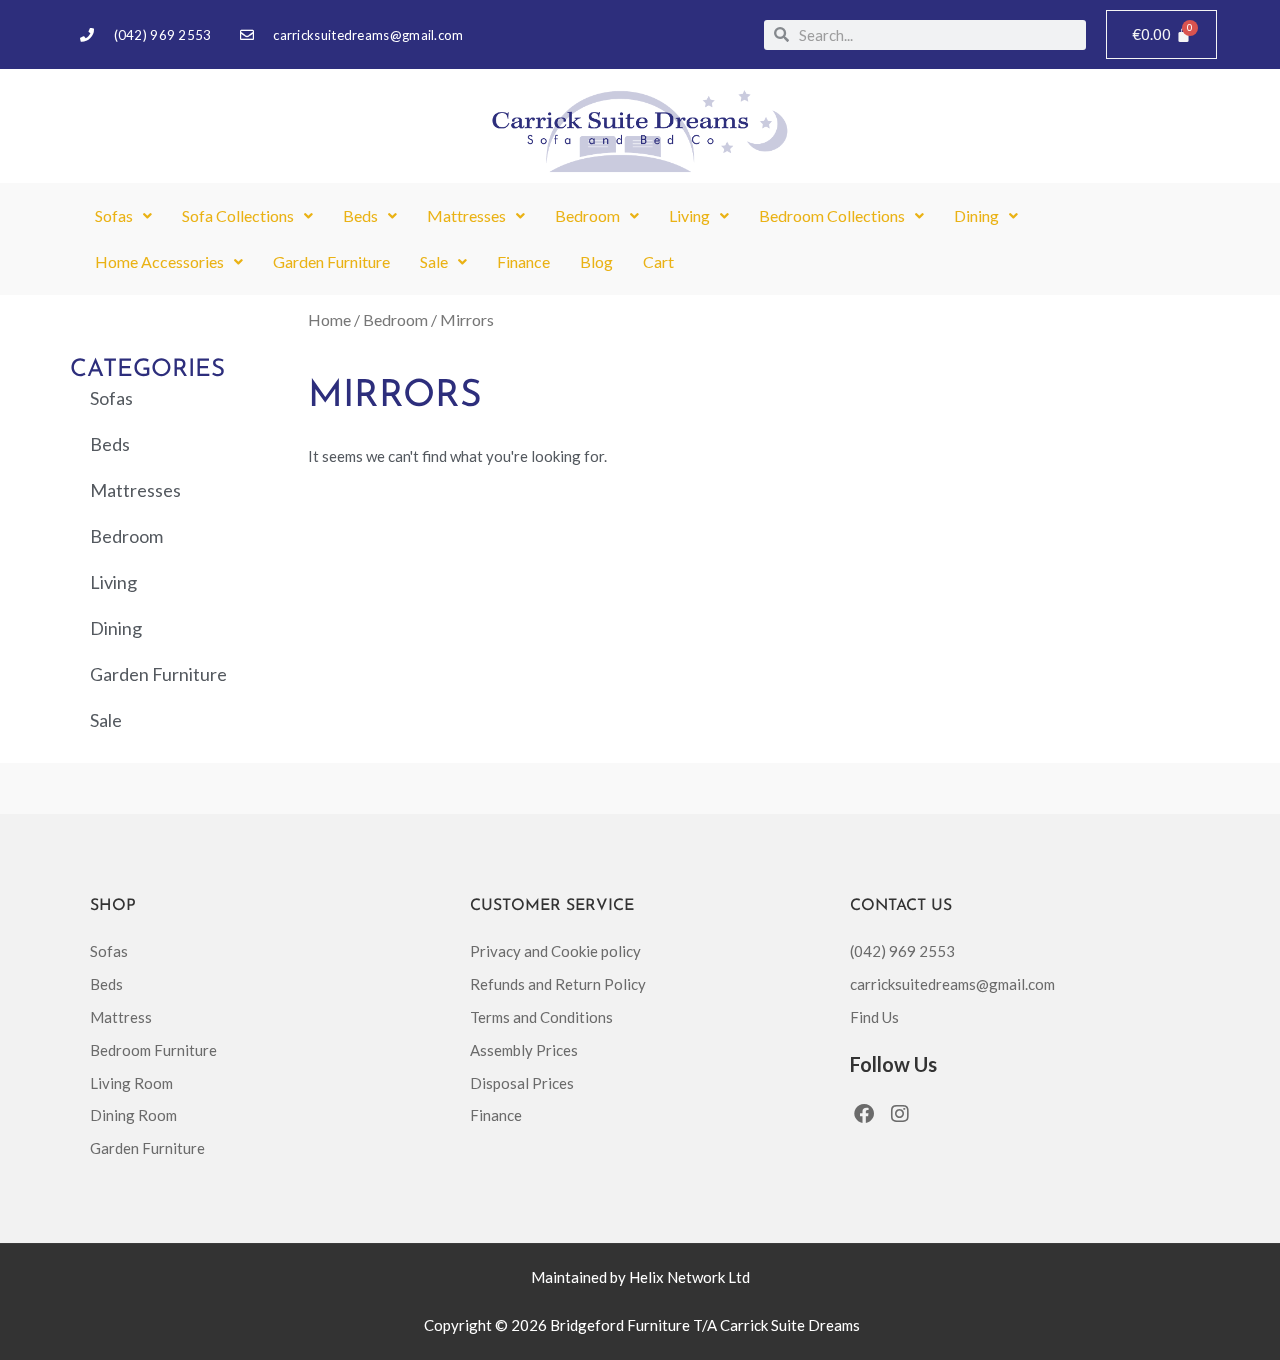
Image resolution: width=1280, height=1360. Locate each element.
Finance (523, 261)
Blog (596, 261)
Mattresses (466, 215)
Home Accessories (159, 261)
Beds (360, 215)
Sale (434, 261)
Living (689, 215)
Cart (658, 261)
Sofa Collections (238, 215)
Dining (976, 215)
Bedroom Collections (832, 215)
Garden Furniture (331, 261)
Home (329, 319)
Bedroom (587, 215)
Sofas (114, 215)
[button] (123, 216)
